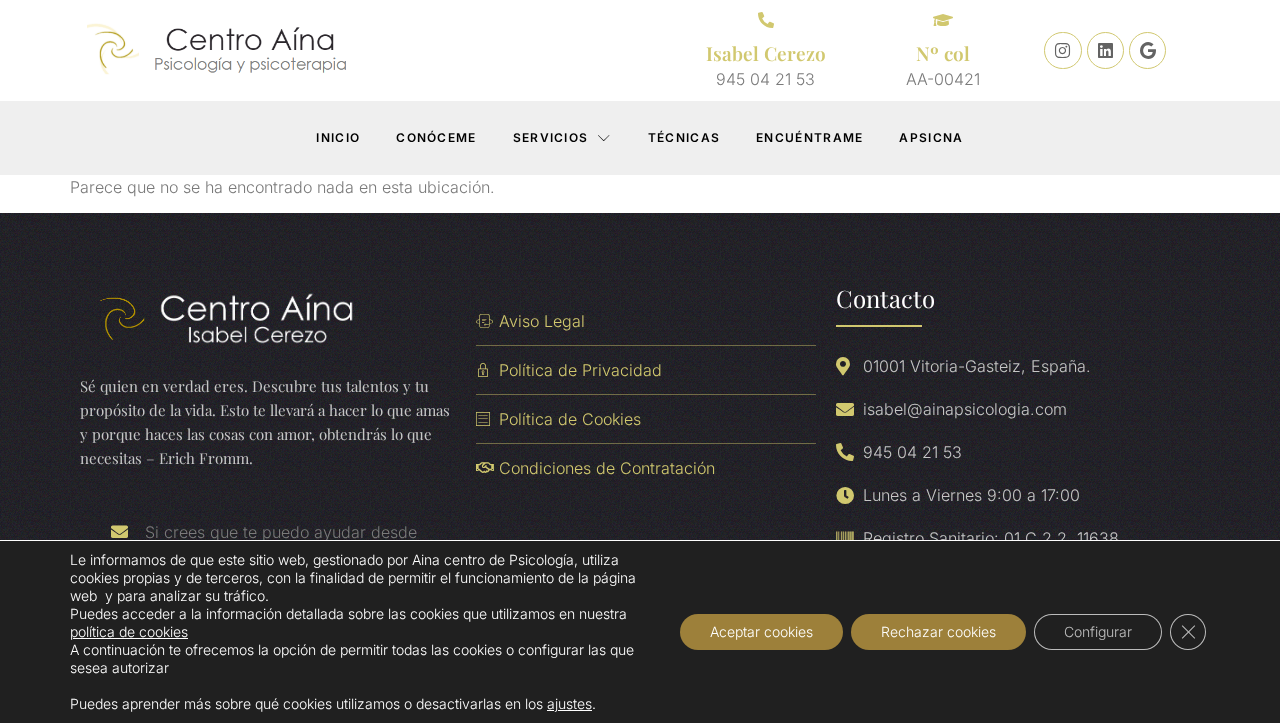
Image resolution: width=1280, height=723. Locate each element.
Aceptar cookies (761, 631)
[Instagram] (1062, 50)
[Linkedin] (1105, 50)
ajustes (569, 703)
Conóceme (436, 137)
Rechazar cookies (938, 631)
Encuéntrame (809, 137)
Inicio (338, 137)
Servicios (551, 137)
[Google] (1147, 50)
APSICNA (931, 137)
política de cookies (129, 631)
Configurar (1098, 631)
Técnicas (684, 137)
